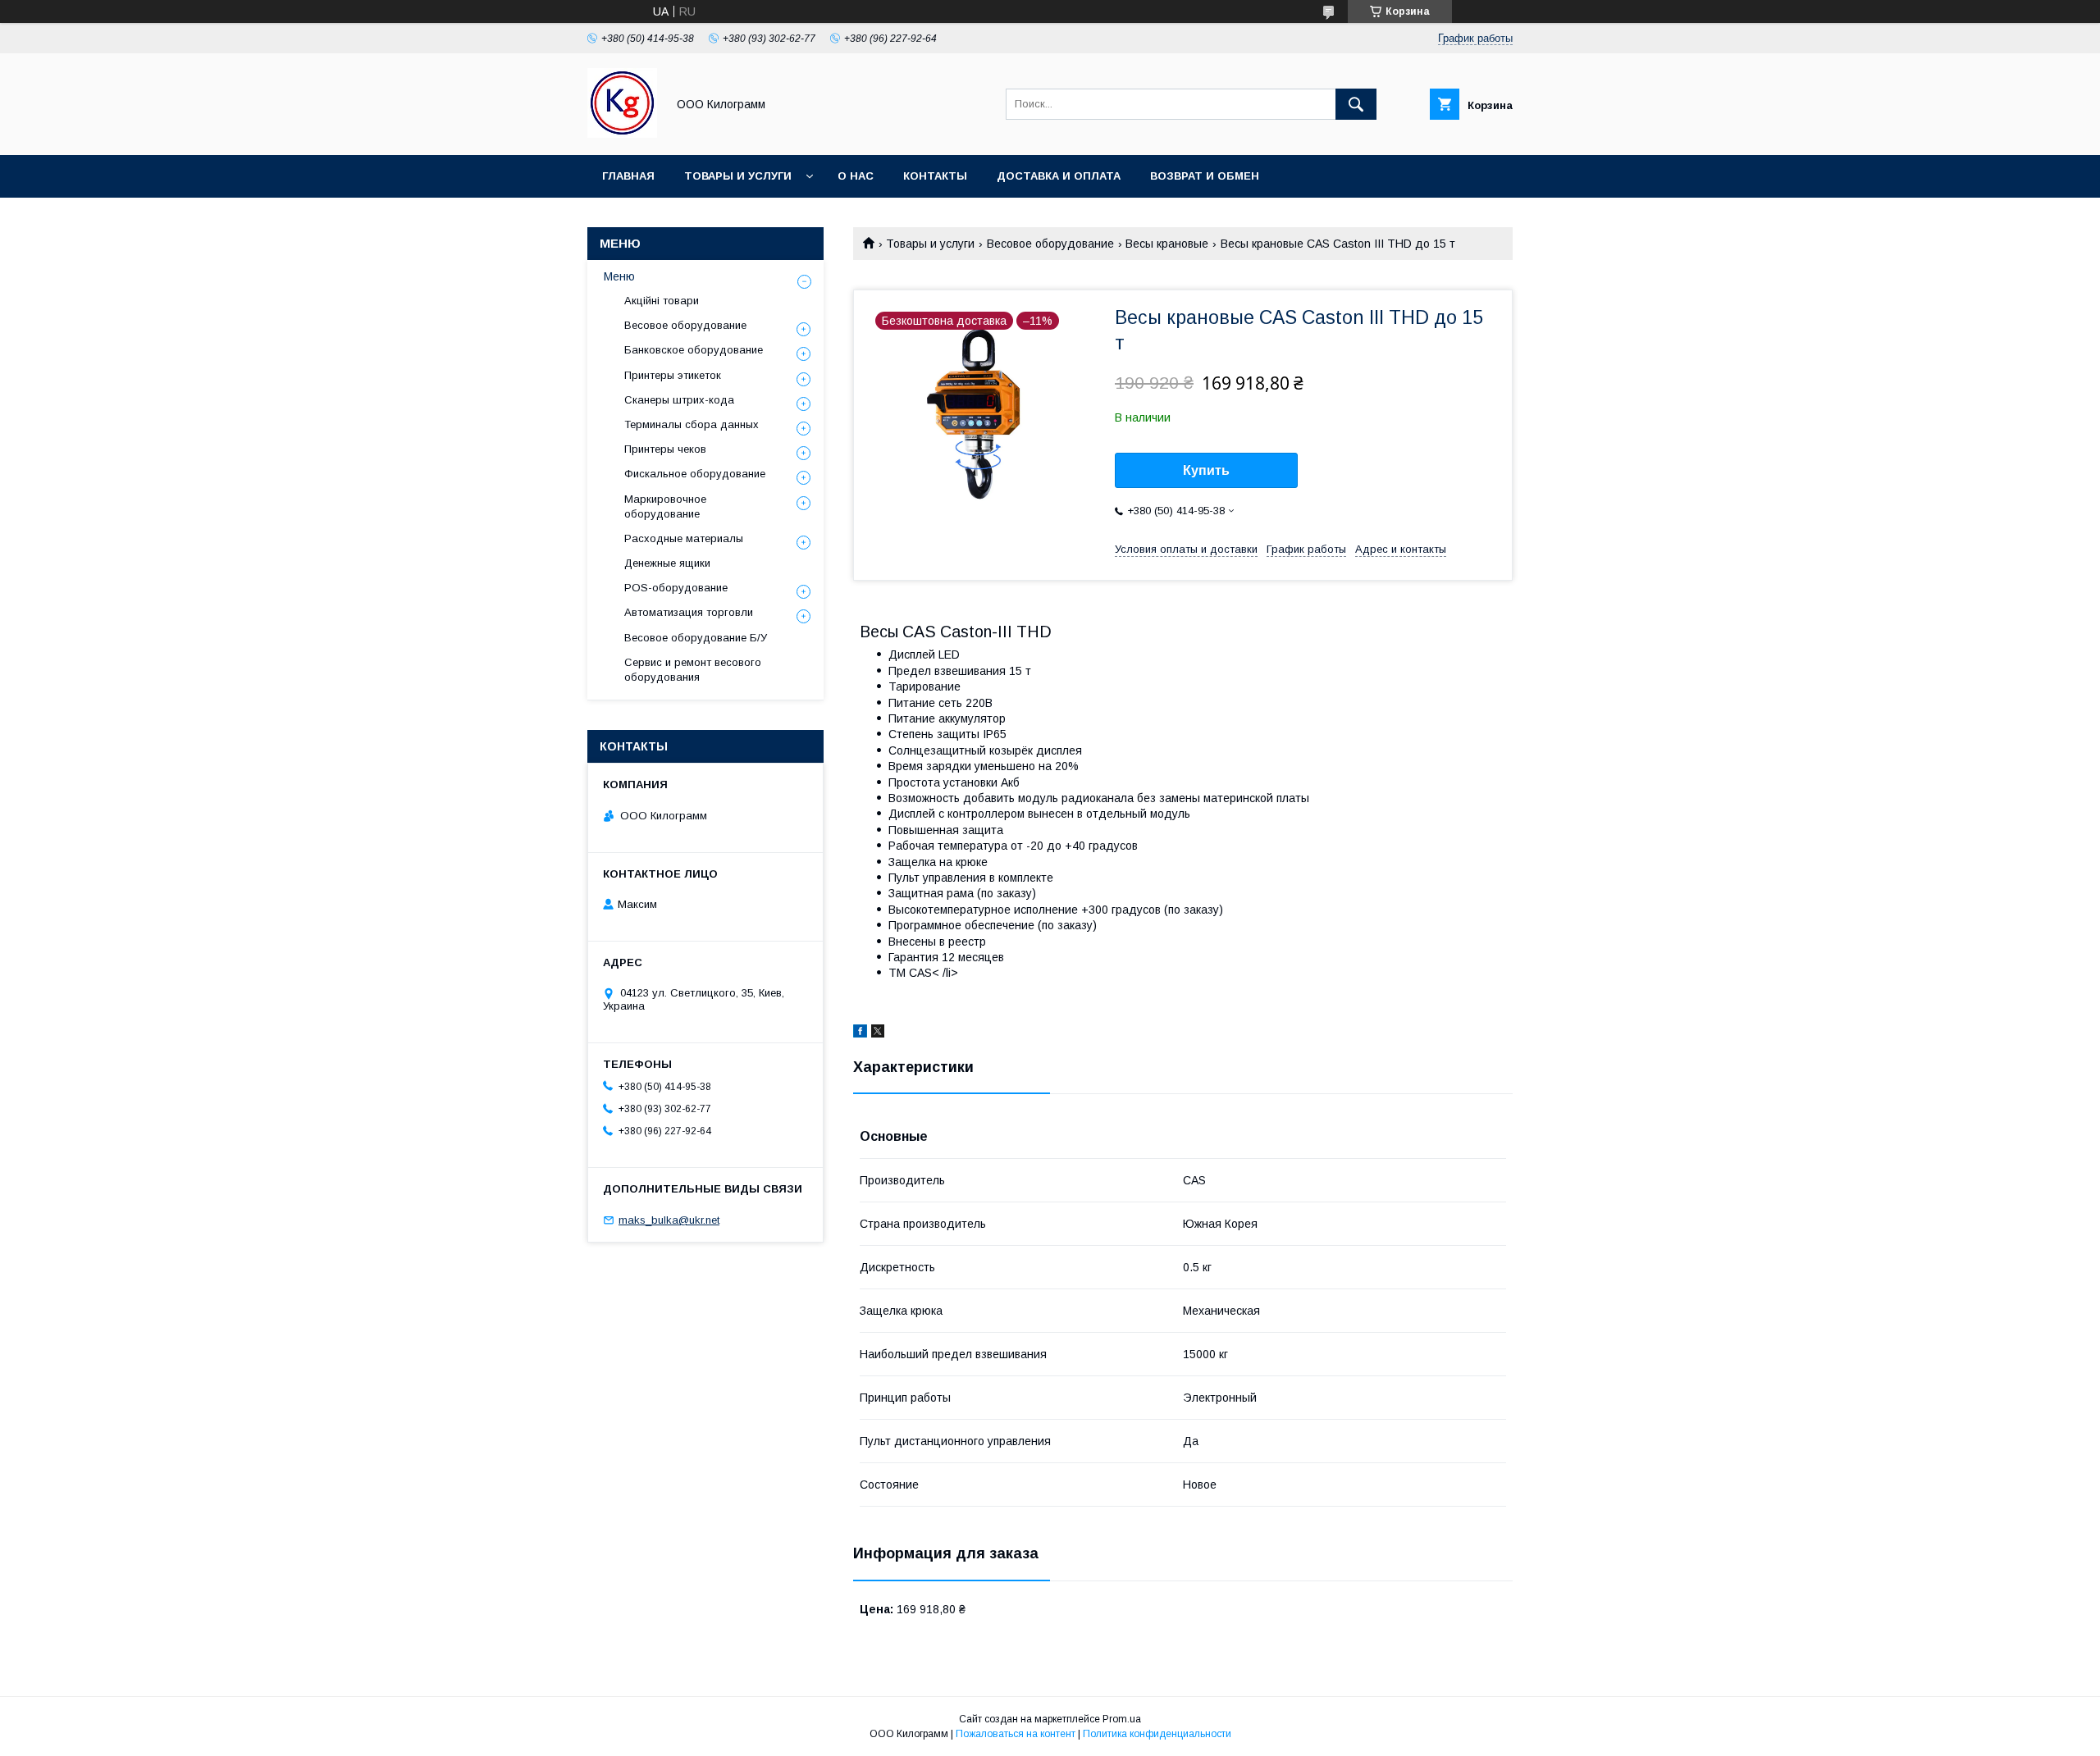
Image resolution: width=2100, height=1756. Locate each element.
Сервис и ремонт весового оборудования (693, 670)
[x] (878, 1033)
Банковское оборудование (694, 350)
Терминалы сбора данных (692, 424)
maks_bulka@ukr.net (669, 1220)
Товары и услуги (738, 176)
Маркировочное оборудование (665, 506)
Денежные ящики (667, 563)
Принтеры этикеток (673, 375)
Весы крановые (1167, 244)
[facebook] (860, 1033)
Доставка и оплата (1059, 176)
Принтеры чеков (665, 449)
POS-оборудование (676, 588)
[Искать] (1356, 104)
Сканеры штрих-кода (679, 400)
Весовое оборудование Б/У (696, 638)
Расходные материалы (684, 538)
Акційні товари (662, 301)
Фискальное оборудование (695, 474)
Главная (628, 176)
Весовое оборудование (1050, 244)
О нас (856, 176)
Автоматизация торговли (689, 612)
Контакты (935, 176)
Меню (619, 276)
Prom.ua (1122, 1719)
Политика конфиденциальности (1157, 1734)
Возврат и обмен (1205, 176)
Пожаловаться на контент (1016, 1734)
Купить (1206, 470)
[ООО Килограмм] (622, 134)
